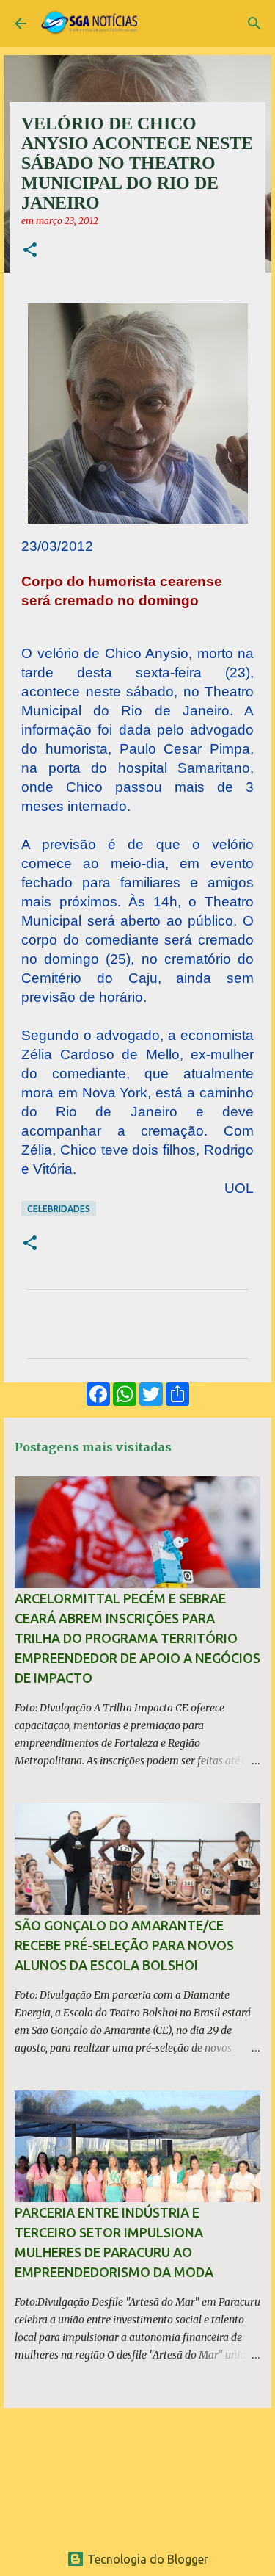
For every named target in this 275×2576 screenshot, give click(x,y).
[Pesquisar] (254, 24)
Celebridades (59, 1209)
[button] (30, 251)
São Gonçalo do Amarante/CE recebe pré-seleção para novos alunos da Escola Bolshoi (124, 1945)
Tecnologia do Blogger (146, 2559)
